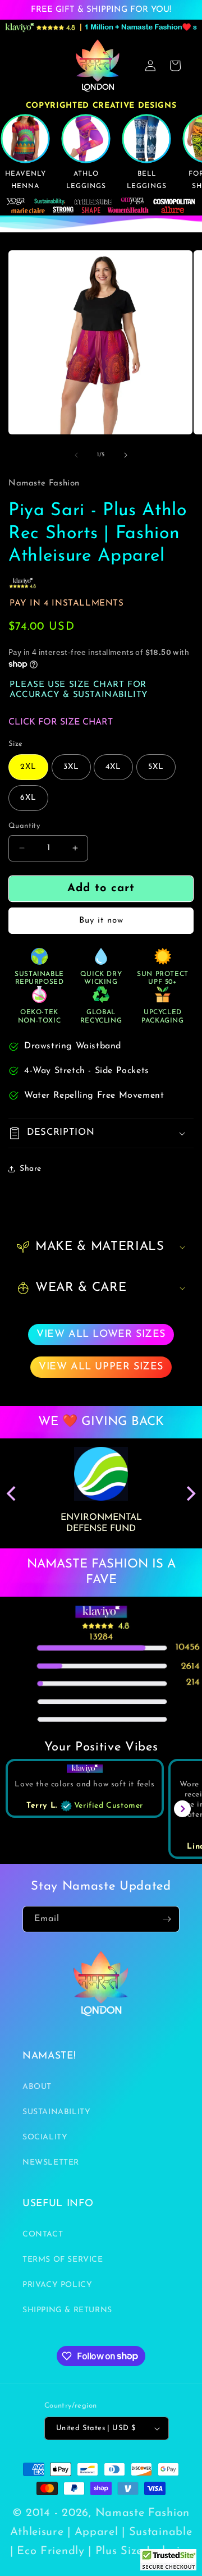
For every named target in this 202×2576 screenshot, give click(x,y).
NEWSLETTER (51, 2163)
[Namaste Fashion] (168, 2563)
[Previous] (12, 1493)
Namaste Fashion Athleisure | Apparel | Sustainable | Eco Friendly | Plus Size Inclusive (101, 2532)
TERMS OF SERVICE (63, 2260)
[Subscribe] (167, 1919)
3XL (71, 767)
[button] (101, 1133)
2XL (28, 767)
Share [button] (31, 1169)
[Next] (190, 1493)
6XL (28, 798)
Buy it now (101, 921)
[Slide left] (76, 455)
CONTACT (43, 2234)
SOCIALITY (45, 2137)
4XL (113, 767)
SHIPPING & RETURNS (67, 2310)
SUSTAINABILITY (56, 2112)
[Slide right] (126, 455)
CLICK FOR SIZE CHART (61, 722)
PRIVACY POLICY (57, 2285)
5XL (156, 767)
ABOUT (37, 2087)
